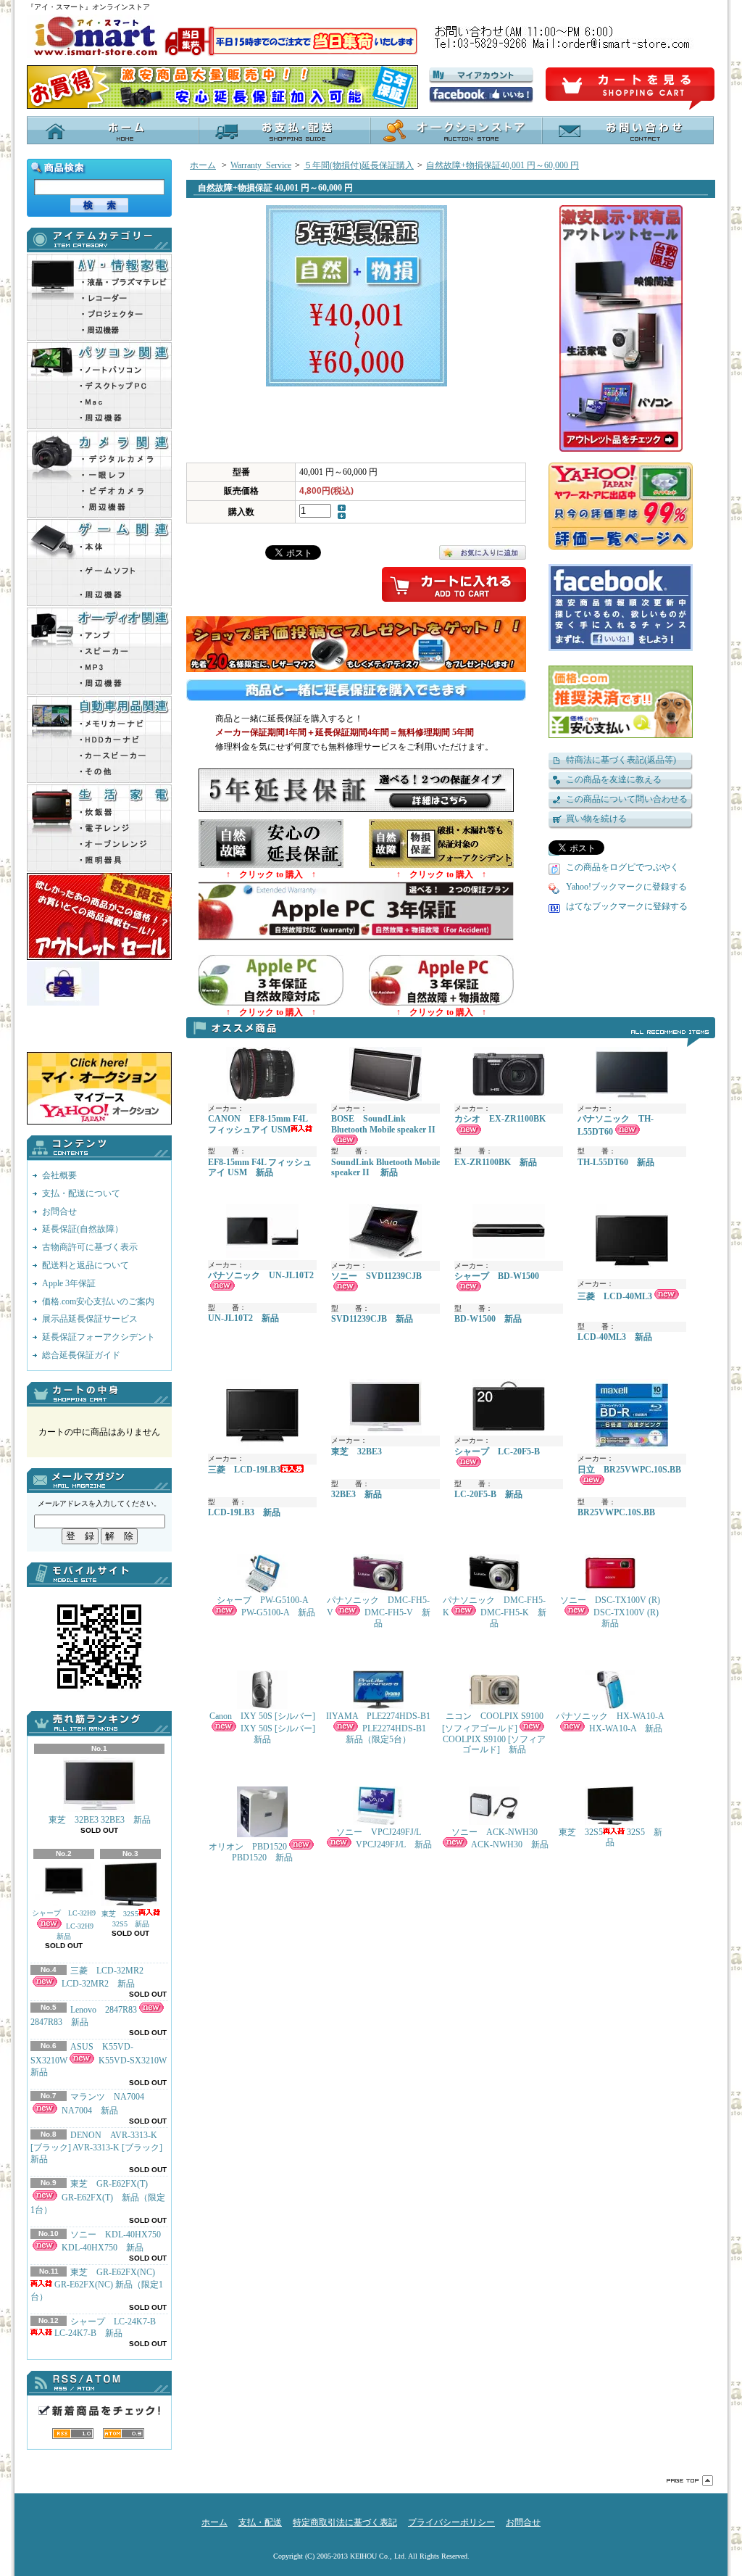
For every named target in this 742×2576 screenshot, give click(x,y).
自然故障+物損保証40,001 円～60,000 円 (503, 165)
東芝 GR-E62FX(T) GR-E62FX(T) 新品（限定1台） (98, 2197)
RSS (73, 2434)
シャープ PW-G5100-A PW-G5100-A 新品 (266, 1606)
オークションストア (456, 130)
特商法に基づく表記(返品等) (621, 760)
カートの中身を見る (99, 1394)
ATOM (124, 2434)
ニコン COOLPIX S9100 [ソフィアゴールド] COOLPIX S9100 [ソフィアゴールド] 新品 (494, 1733)
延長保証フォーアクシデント (99, 1337)
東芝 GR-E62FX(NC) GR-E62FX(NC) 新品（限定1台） (97, 2285)
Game (99, 563)
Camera (99, 474)
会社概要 (59, 1175)
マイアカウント (481, 75)
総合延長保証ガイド (81, 1355)
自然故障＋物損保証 (441, 844)
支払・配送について (284, 130)
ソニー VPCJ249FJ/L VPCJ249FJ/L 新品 (384, 1838)
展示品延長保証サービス (90, 1319)
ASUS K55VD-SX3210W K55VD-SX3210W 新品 (103, 2060)
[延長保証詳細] (356, 809)
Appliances (99, 828)
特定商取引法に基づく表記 (345, 2522)
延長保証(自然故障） (83, 1229)
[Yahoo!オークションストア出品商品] (99, 1122)
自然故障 (271, 844)
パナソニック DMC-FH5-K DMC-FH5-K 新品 (495, 1612)
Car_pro (99, 740)
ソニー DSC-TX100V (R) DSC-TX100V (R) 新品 (612, 1612)
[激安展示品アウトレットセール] (637, 328)
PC (99, 386)
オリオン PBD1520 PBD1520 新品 (251, 1852)
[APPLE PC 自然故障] (271, 1003)
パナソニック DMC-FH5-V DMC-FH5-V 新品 (379, 1612)
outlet (99, 916)
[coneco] (99, 1005)
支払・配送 (260, 2522)
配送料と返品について (86, 1265)
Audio (99, 651)
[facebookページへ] (621, 608)
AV (99, 297)
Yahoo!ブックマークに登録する (626, 887)
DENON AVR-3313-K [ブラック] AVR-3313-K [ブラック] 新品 (96, 2148)
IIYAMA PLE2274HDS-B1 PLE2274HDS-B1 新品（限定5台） (379, 1728)
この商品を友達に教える (614, 779)
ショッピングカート (630, 89)
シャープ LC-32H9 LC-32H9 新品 (64, 1925)
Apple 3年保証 (69, 1283)
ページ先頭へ (690, 2481)
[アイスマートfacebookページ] (481, 95)
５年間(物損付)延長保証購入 (359, 165)
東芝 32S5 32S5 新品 (125, 1919)
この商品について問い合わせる (627, 799)
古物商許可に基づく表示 (90, 1247)
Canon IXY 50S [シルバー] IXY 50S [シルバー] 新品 (263, 1728)
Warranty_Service (261, 165)
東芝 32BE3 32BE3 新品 (100, 1820)
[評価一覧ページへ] (621, 506)
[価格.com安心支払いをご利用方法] (621, 702)
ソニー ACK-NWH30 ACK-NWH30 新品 (500, 1838)
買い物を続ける (596, 819)
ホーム (113, 130)
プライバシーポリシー (451, 2522)
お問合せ (628, 130)
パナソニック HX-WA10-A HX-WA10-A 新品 (610, 1722)
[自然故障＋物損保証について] (441, 1003)
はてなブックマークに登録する (627, 906)
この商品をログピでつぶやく (622, 867)
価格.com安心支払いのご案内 (98, 1301)
